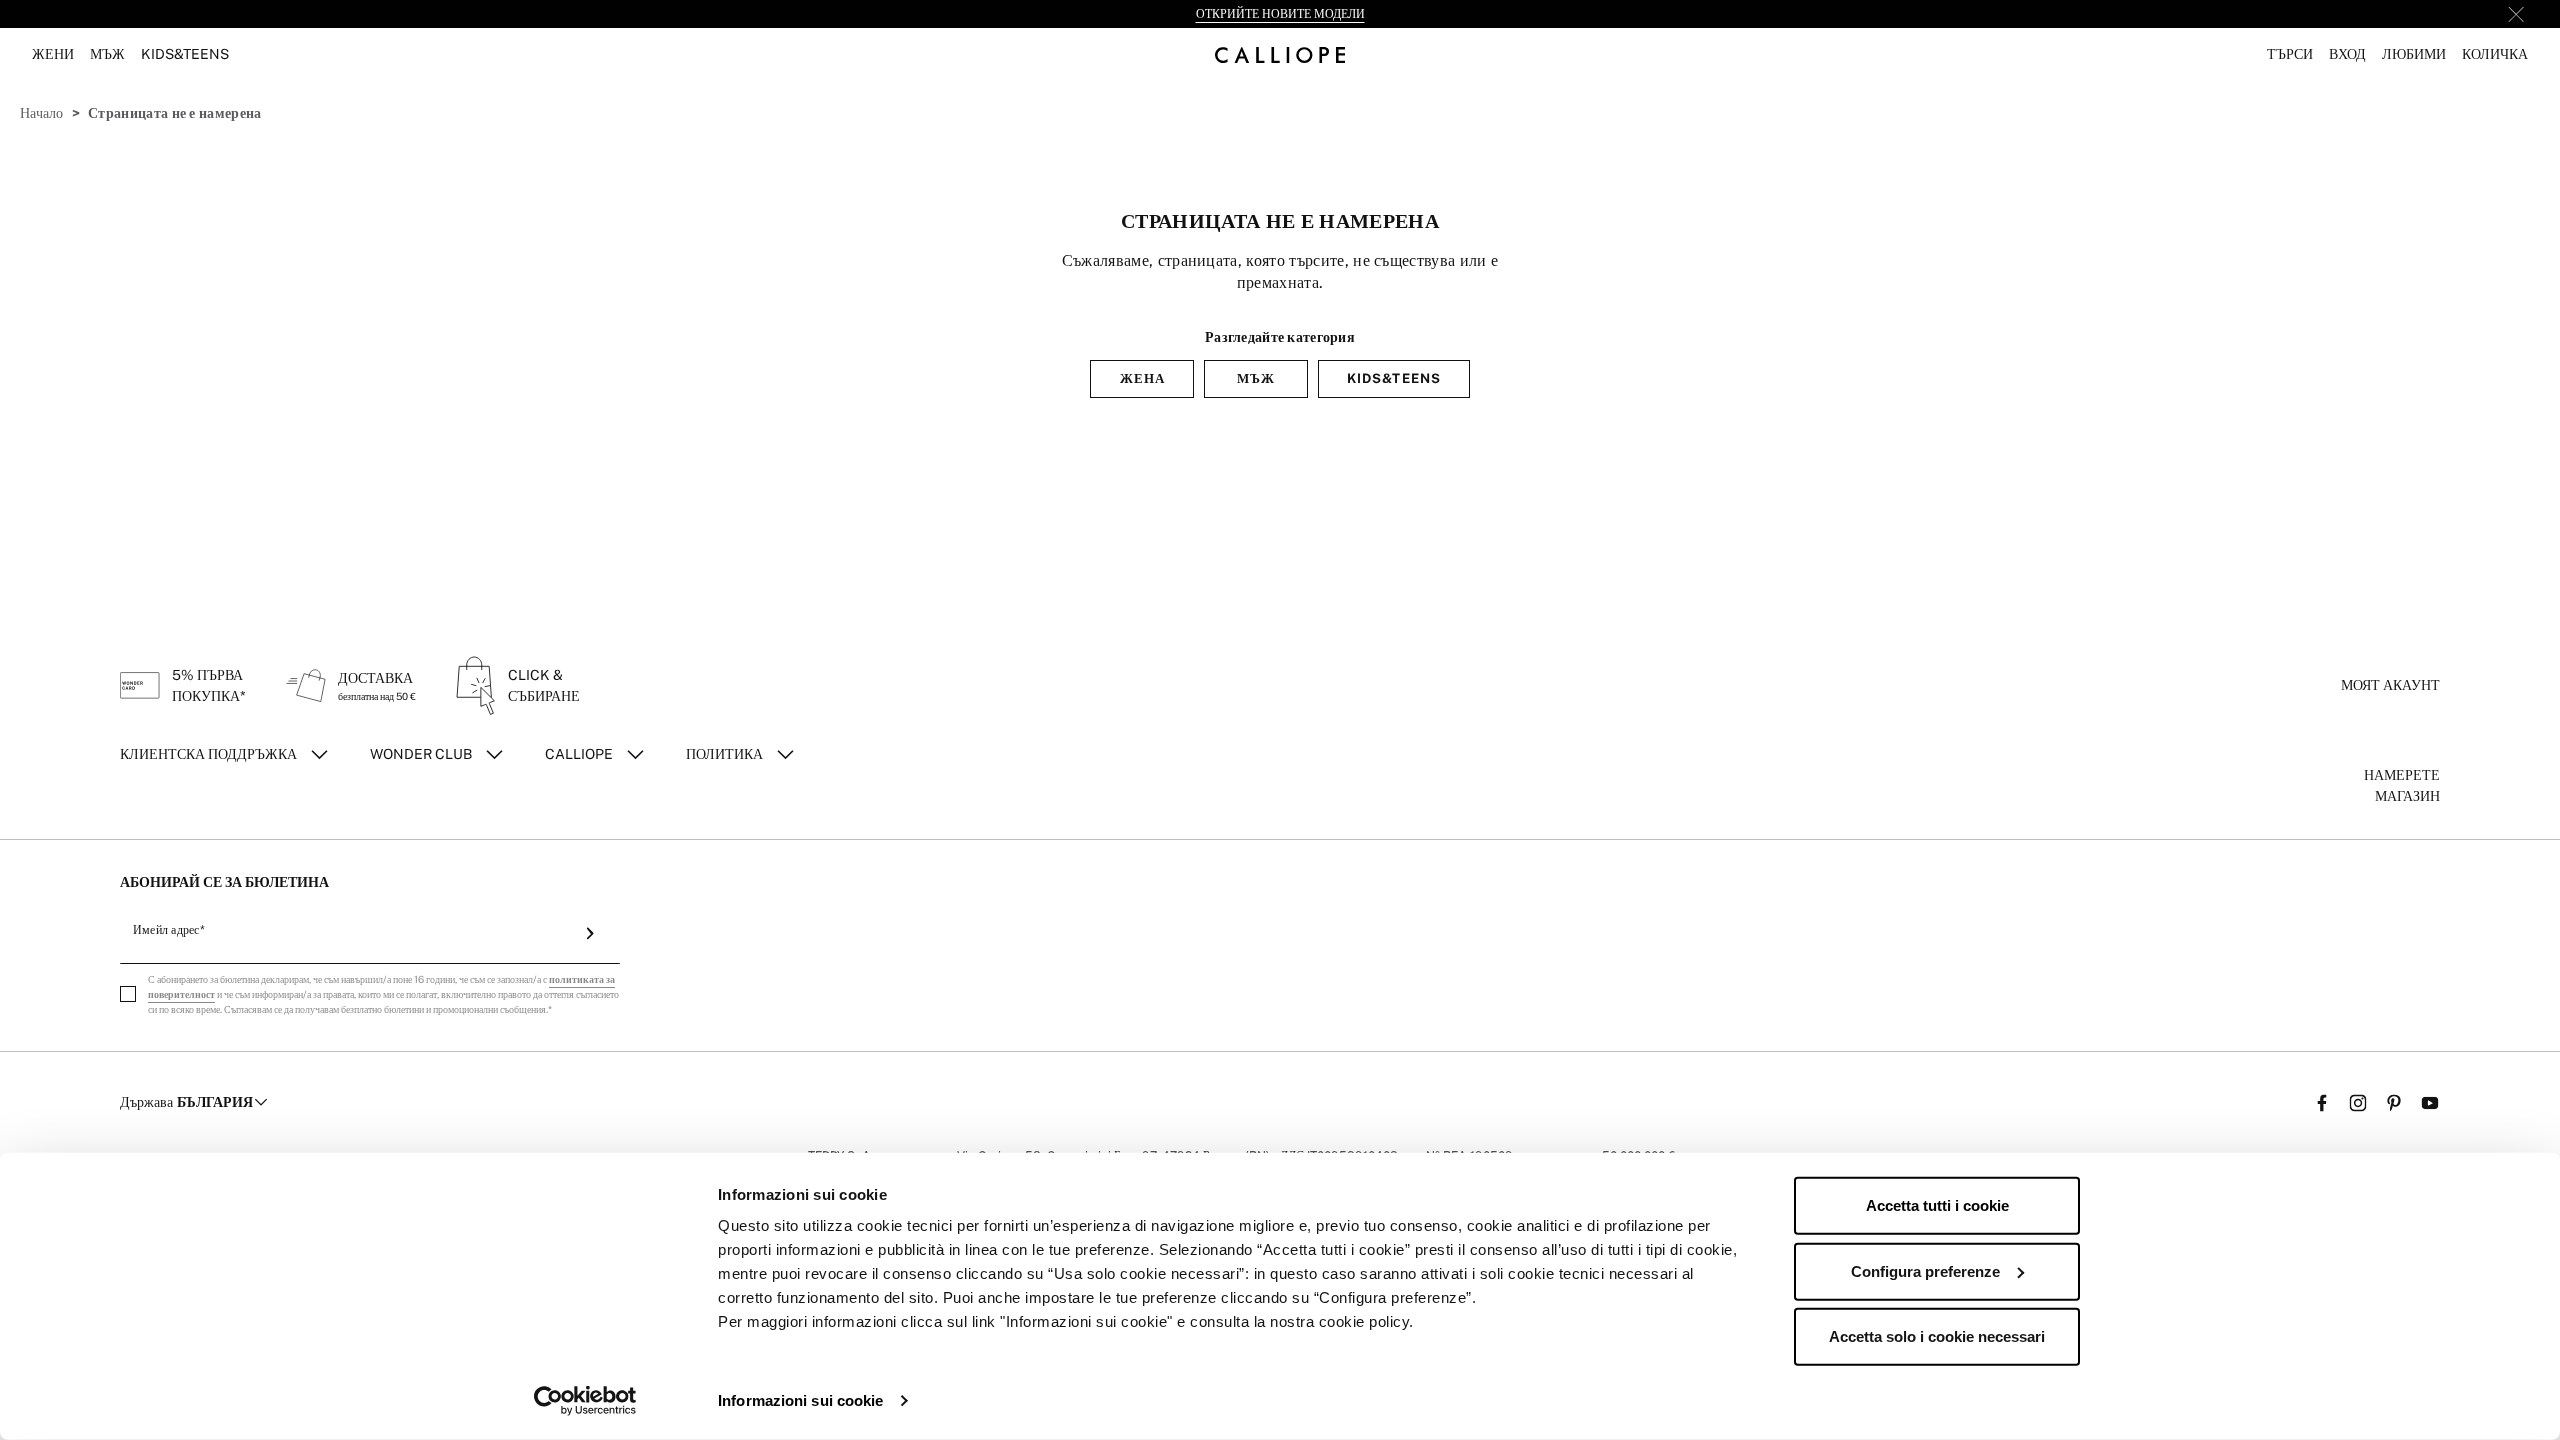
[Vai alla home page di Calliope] (1280, 54)
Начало (42, 113)
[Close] (2516, 14)
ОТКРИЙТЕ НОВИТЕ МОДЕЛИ (1280, 14)
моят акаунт (2390, 685)
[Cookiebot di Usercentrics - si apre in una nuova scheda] (585, 1401)
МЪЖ (1256, 378)
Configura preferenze (1925, 1270)
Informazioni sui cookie (800, 1400)
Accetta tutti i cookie (1937, 1205)
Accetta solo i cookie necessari (1937, 1336)
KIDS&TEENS (1393, 378)
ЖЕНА (1142, 378)
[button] (2290, 54)
